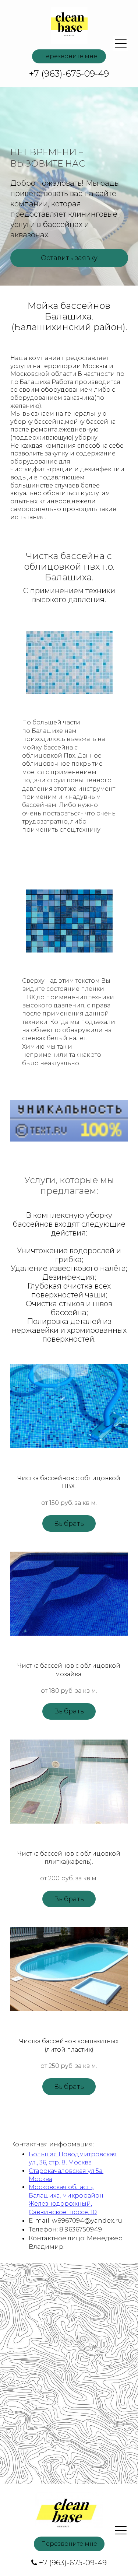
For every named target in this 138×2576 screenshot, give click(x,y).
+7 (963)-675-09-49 (73, 2563)
